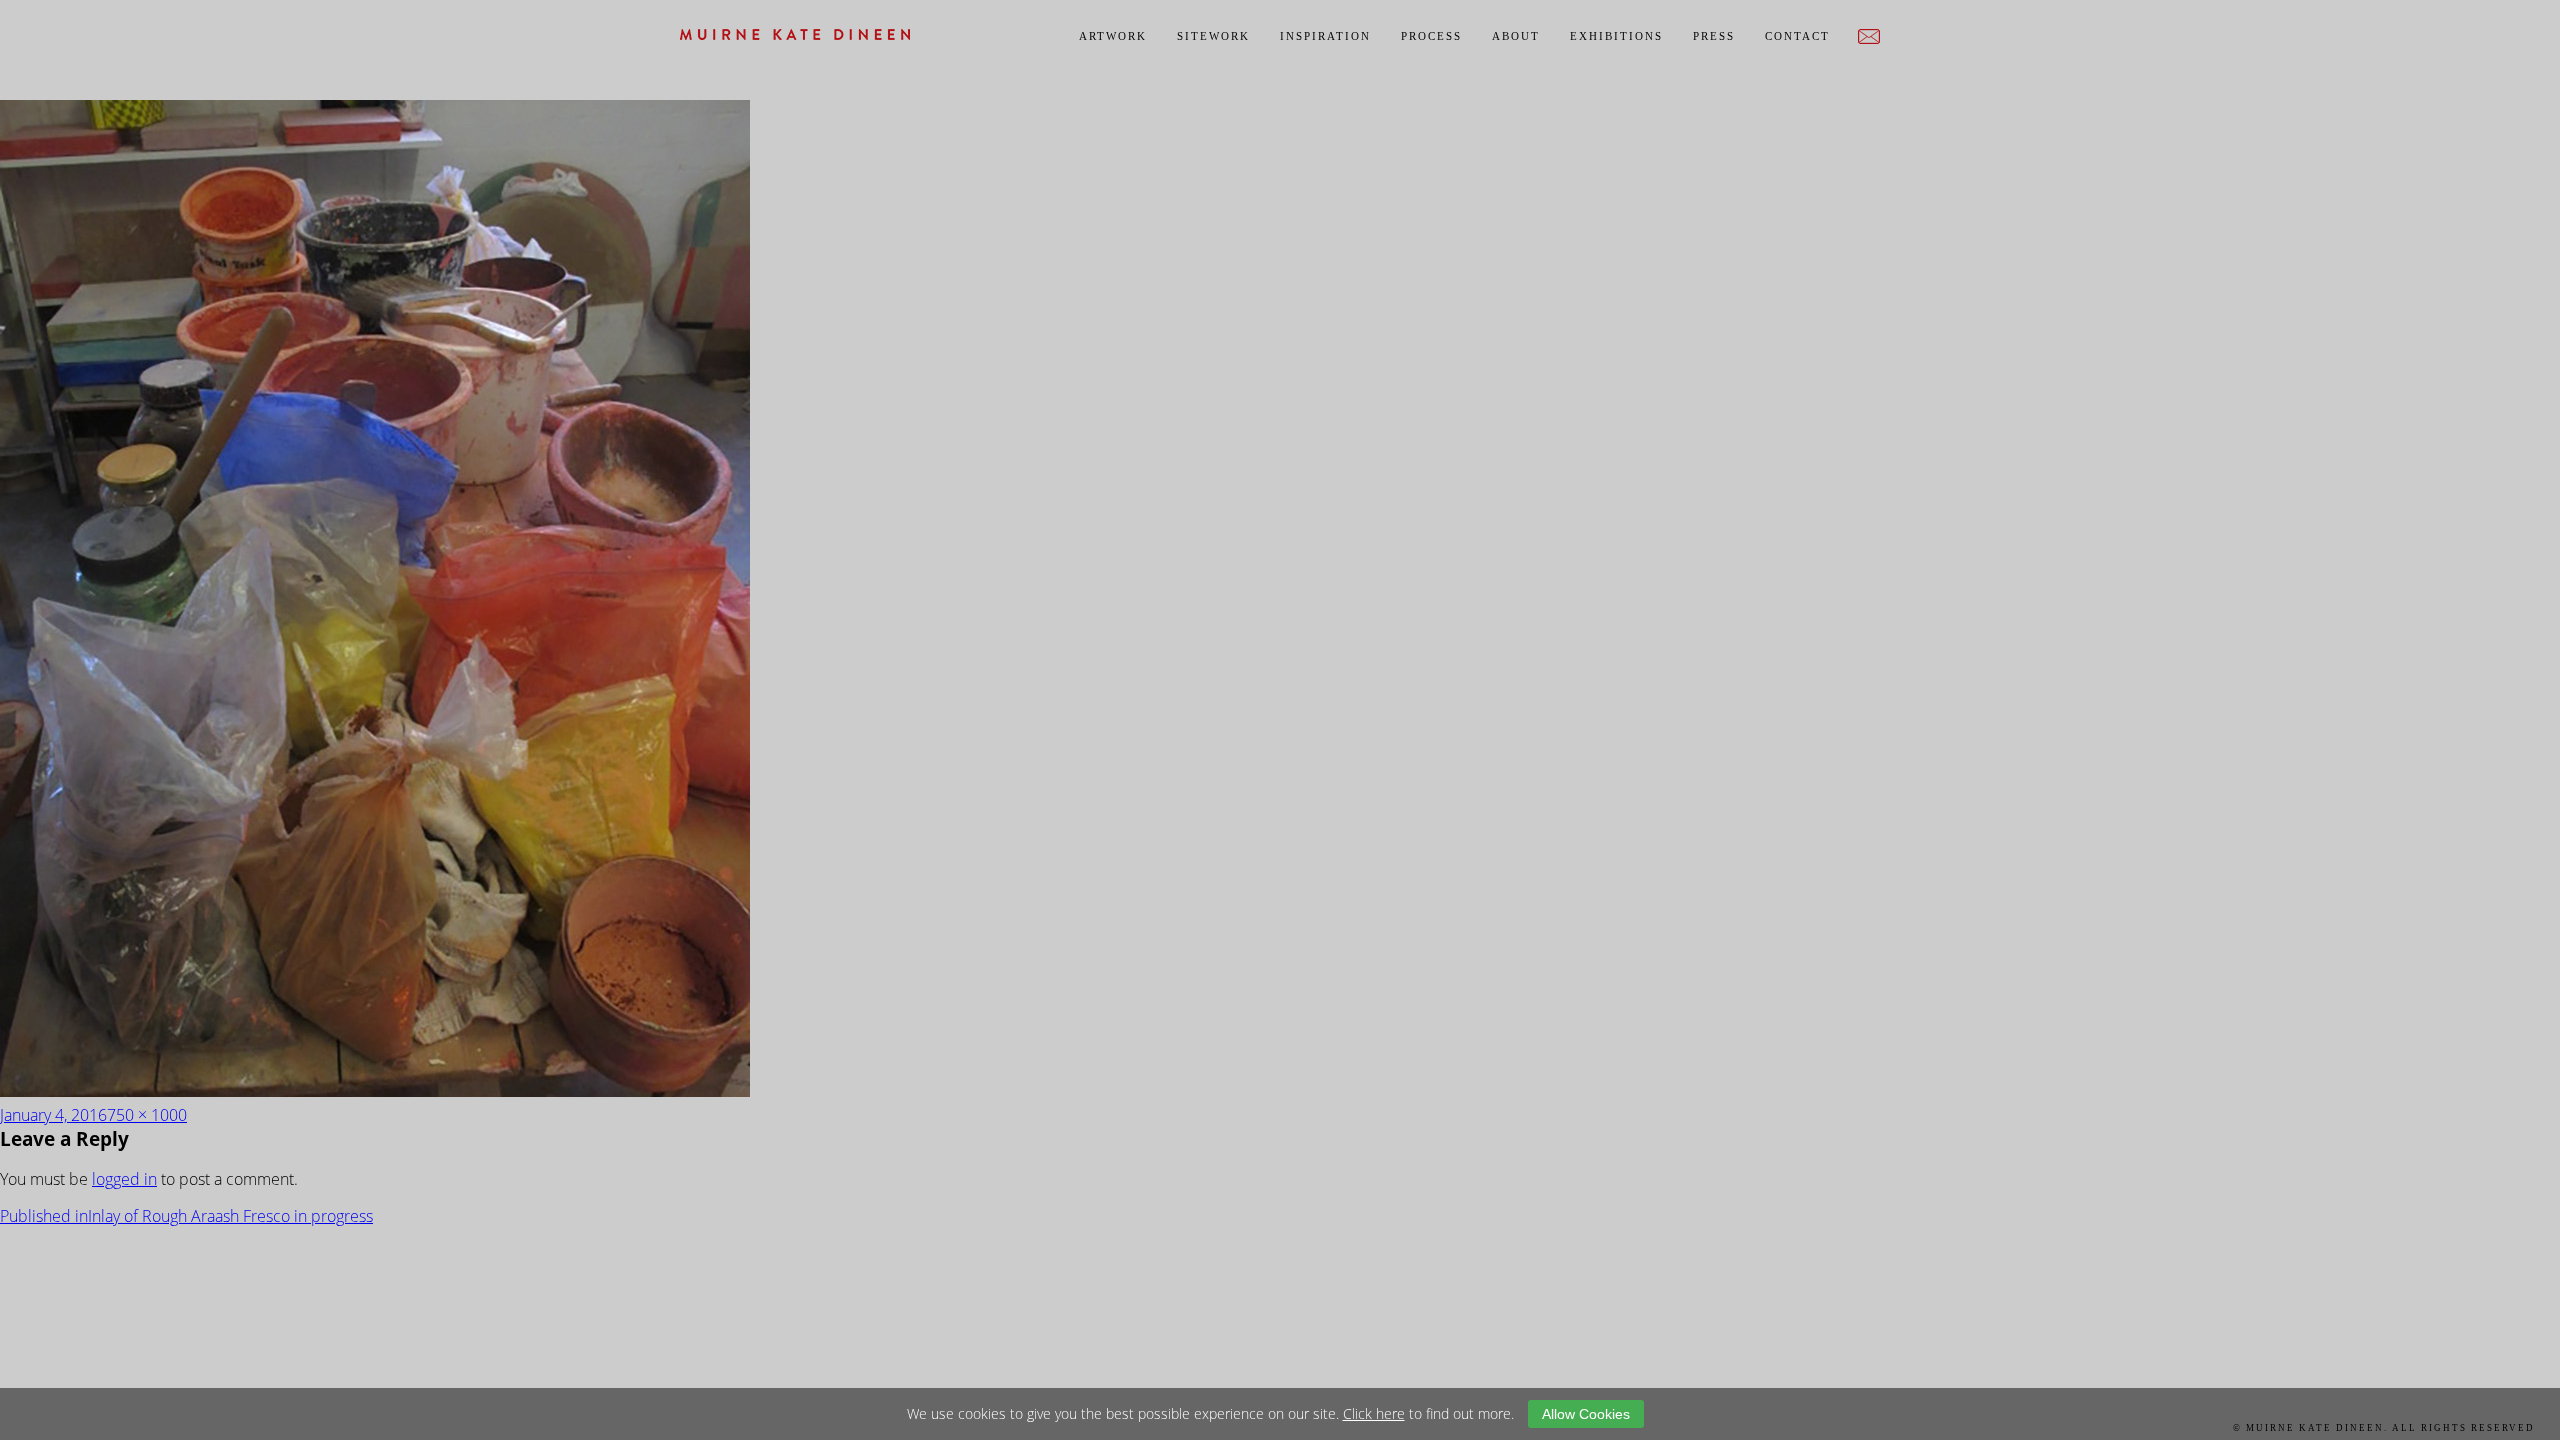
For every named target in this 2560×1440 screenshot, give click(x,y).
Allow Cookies (1586, 1414)
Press (1714, 36)
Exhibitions (1616, 36)
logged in (124, 1179)
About (1516, 36)
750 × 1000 (147, 1115)
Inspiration (1325, 36)
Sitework (1213, 36)
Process (1431, 36)
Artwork (1113, 36)
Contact (1797, 36)
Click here (1374, 1413)
